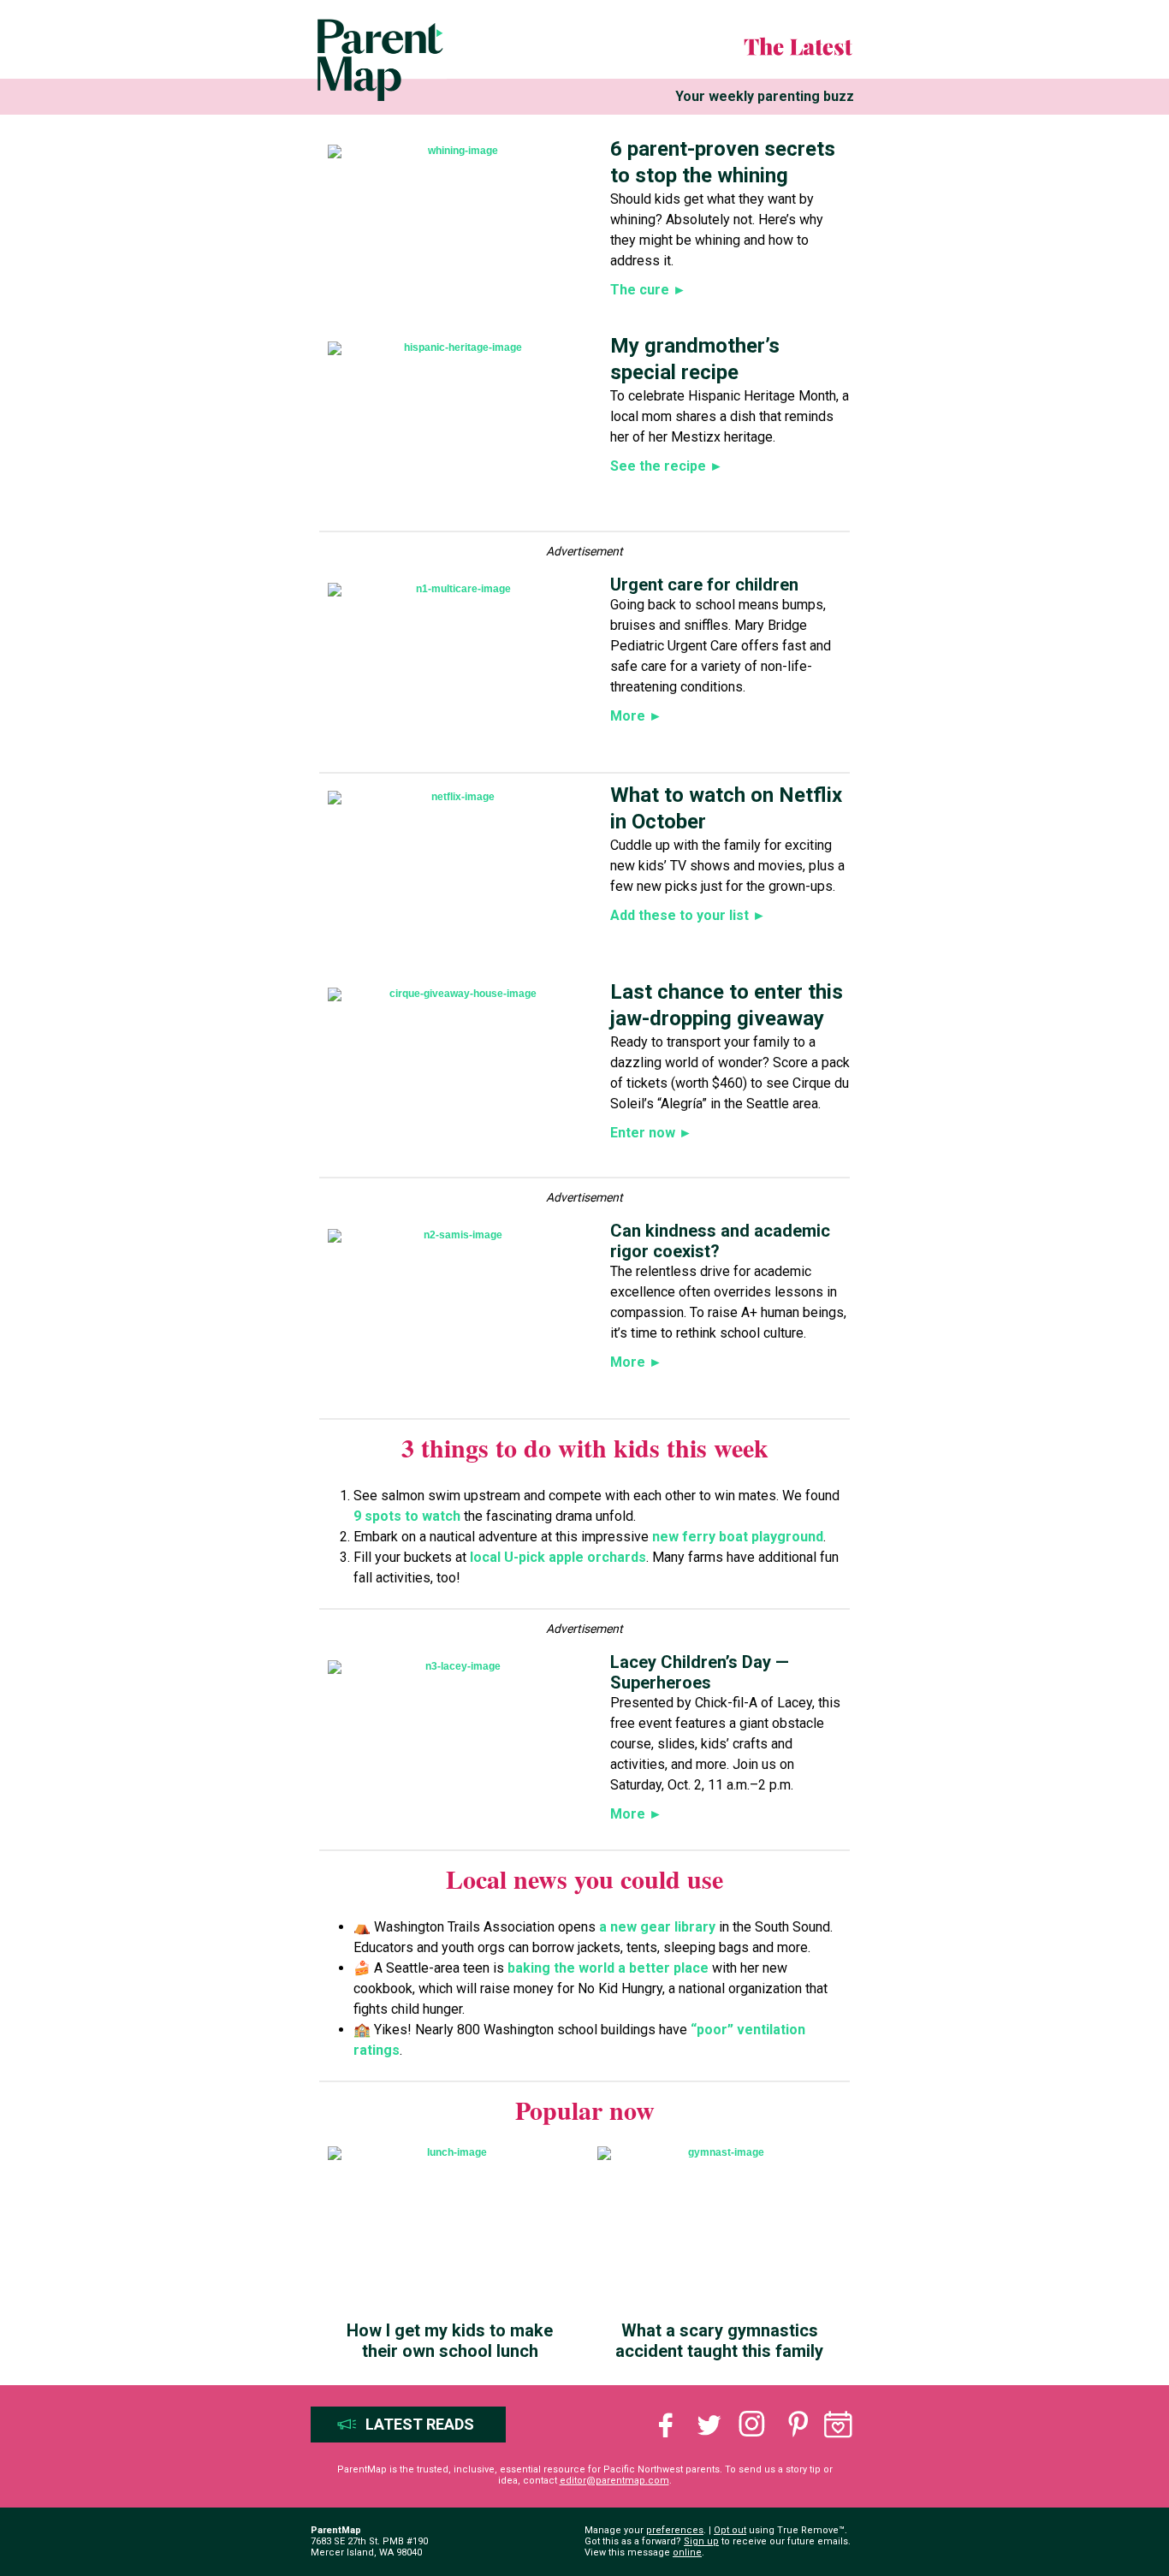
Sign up (701, 2541)
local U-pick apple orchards (556, 1557)
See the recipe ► (667, 466)
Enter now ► (651, 1133)
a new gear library (659, 1927)
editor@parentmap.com (614, 2481)
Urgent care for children (704, 585)
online (687, 2552)
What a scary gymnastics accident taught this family (719, 2341)
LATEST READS (420, 2424)
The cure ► (648, 290)
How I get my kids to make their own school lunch (450, 2341)
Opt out (730, 2530)
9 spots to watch (407, 1516)
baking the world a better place (608, 1968)
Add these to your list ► (688, 915)
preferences (675, 2530)
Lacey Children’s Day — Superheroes (700, 1672)
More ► (636, 716)
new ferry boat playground (738, 1537)
